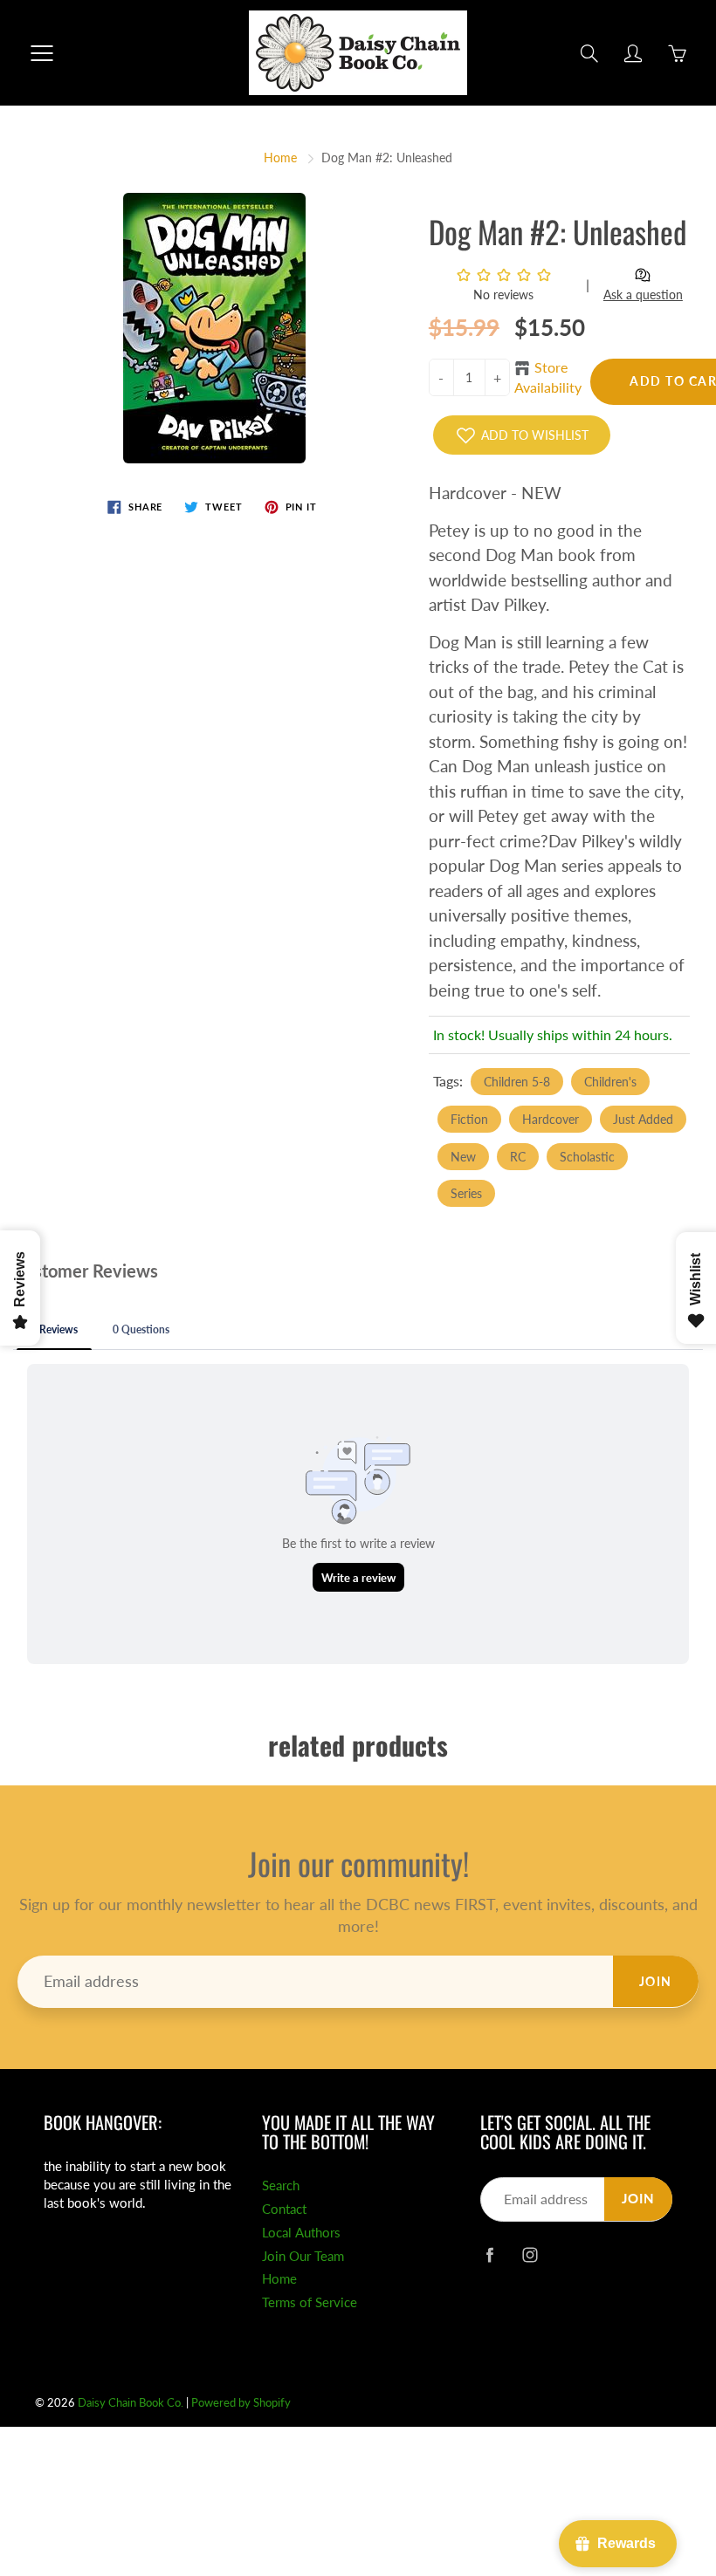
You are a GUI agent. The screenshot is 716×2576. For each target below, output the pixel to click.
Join (656, 1981)
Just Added (643, 1119)
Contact (284, 2209)
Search (281, 2185)
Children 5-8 (517, 1082)
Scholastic (587, 1157)
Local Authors (301, 2233)
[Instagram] (530, 2254)
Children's (610, 1082)
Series (466, 1193)
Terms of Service (310, 2302)
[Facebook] (489, 2254)
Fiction (469, 1119)
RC (518, 1157)
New (463, 1157)
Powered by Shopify (241, 2402)
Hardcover (551, 1119)
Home (280, 158)
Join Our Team (303, 2256)
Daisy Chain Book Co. (131, 2402)
